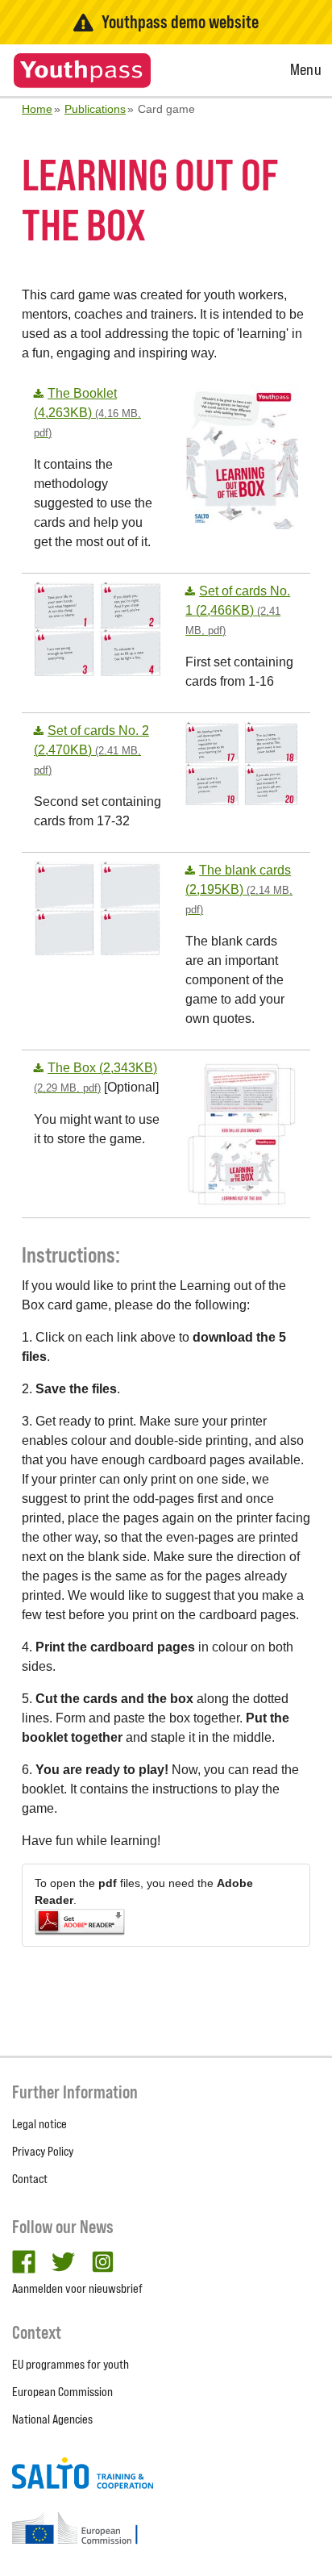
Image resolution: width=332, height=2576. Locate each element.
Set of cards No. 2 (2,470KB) (91, 750)
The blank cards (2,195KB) (239, 889)
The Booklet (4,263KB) (87, 413)
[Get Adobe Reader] (166, 1922)
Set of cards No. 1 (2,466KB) (238, 610)
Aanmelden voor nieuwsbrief (77, 2288)
